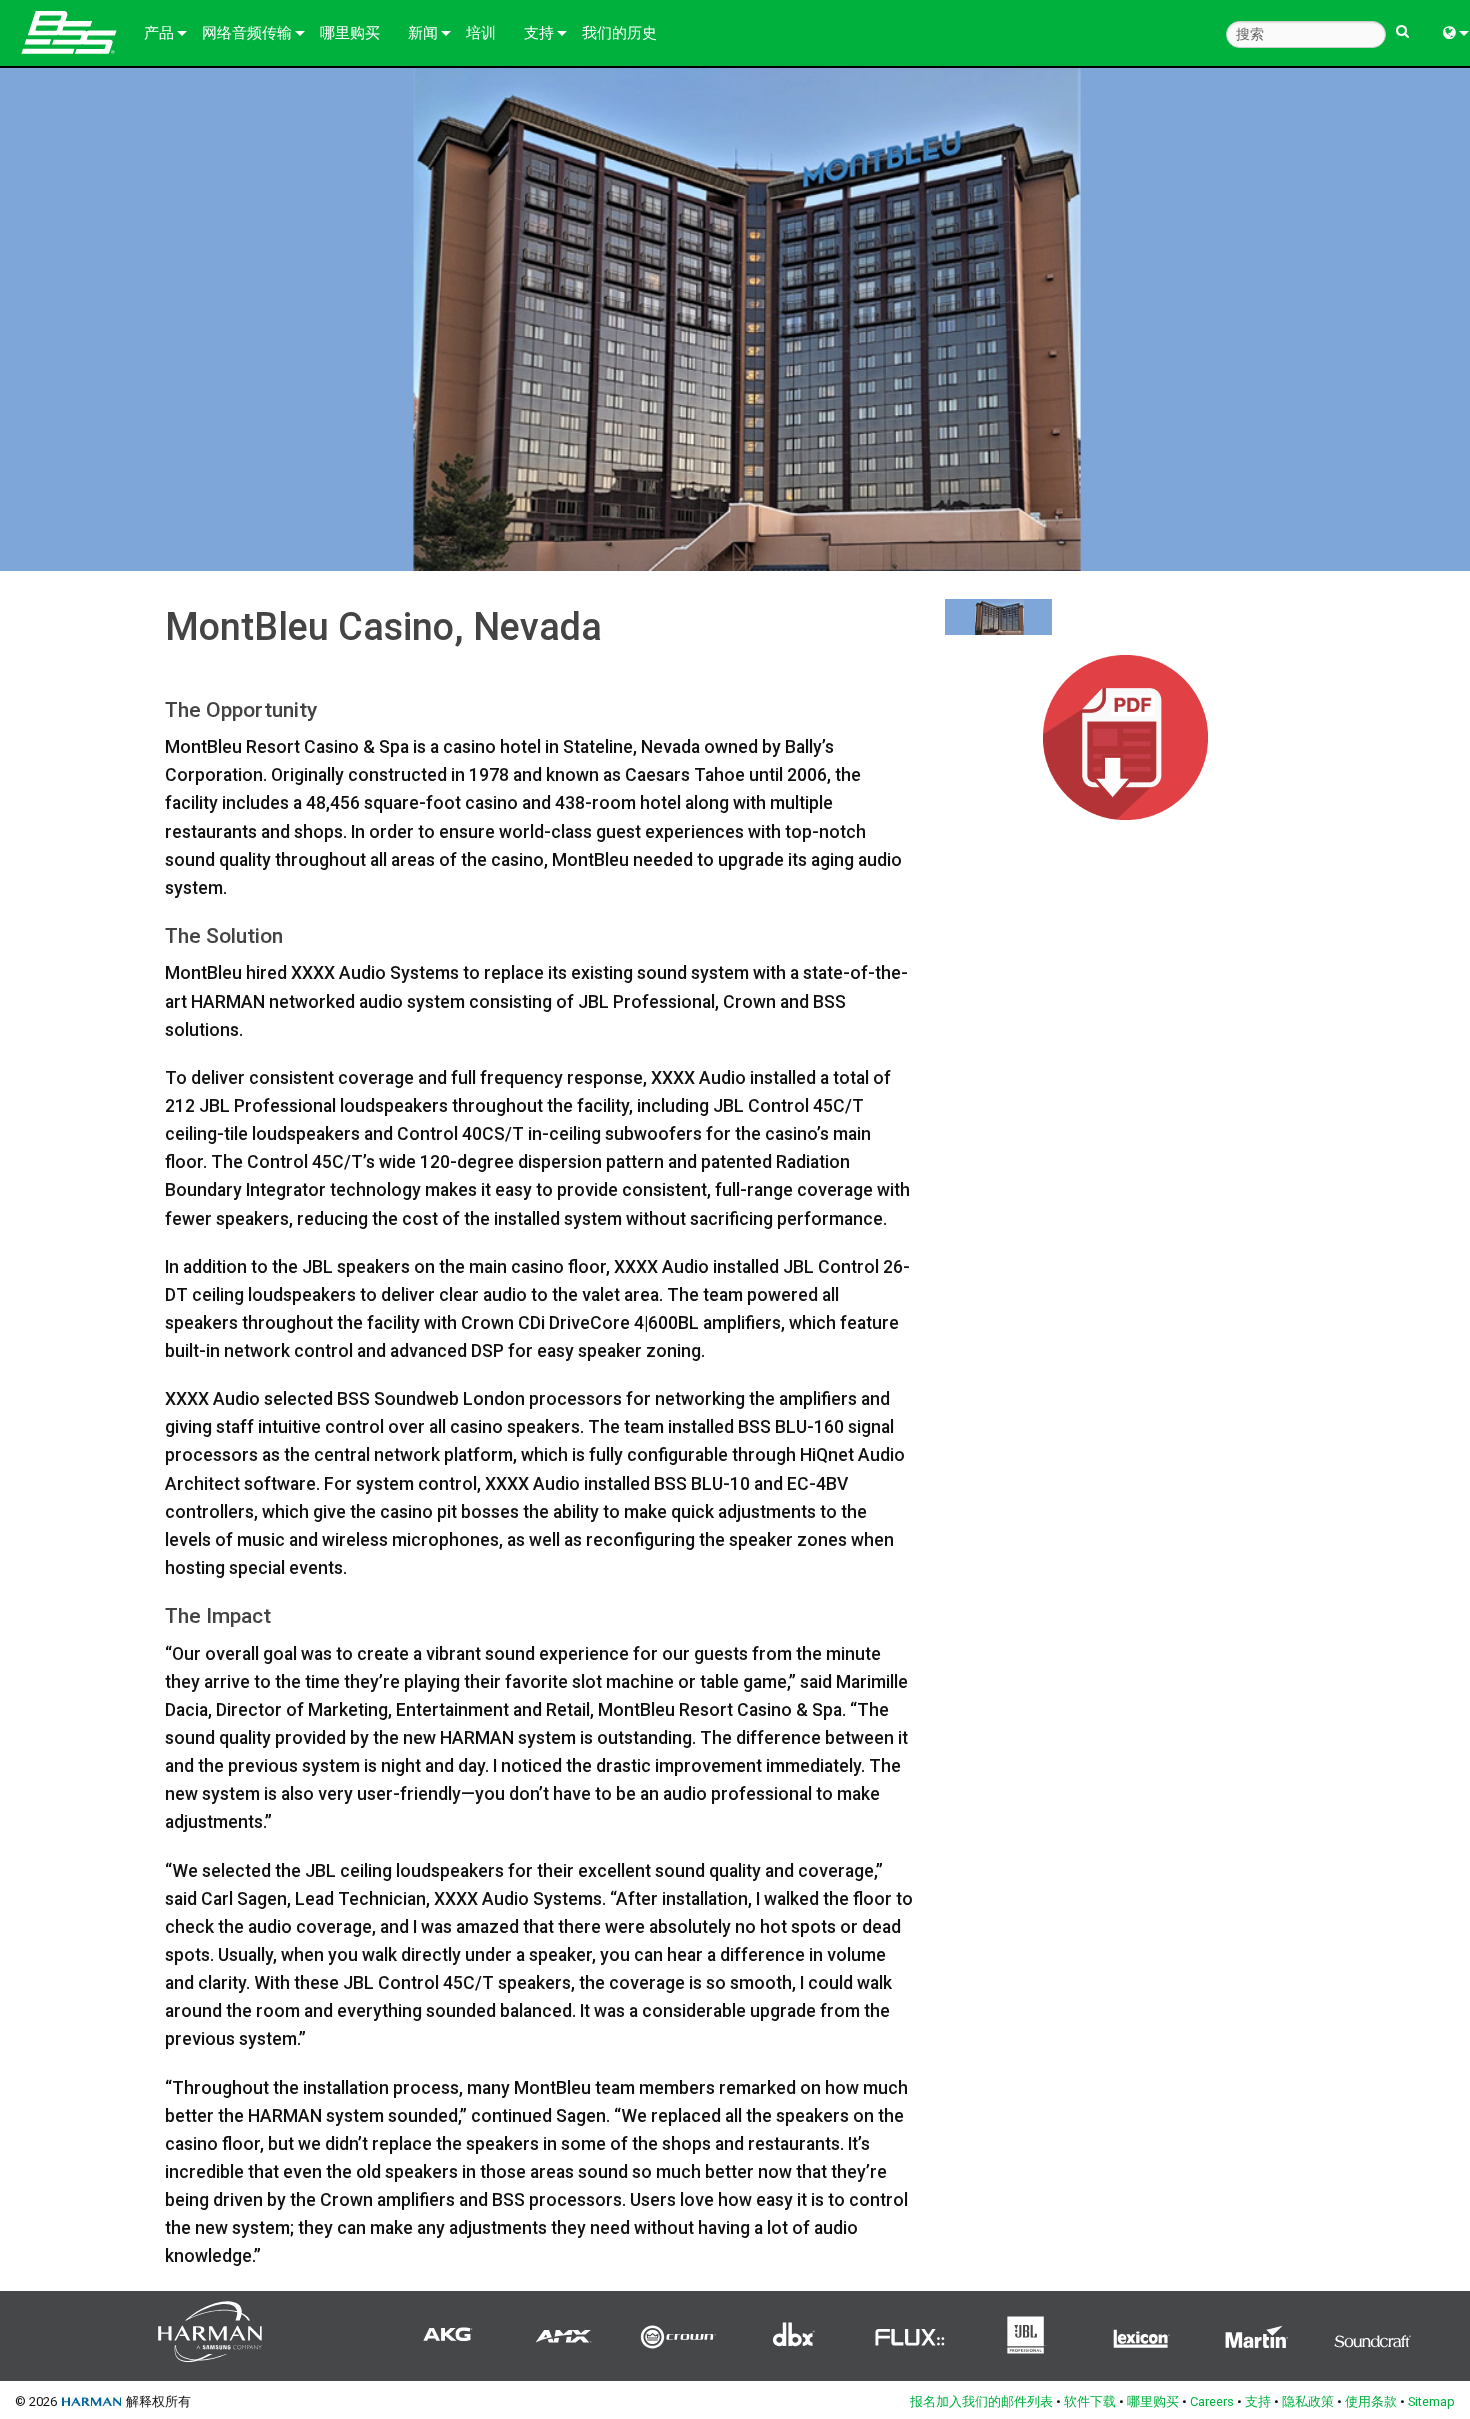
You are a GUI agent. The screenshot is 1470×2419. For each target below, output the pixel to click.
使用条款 (1371, 2401)
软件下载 (1090, 2401)
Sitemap (1431, 2401)
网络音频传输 (247, 33)
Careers (1212, 2401)
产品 (159, 33)
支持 (539, 33)
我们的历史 (619, 33)
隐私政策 (1308, 2401)
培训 (481, 33)
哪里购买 (350, 33)
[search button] (1402, 22)
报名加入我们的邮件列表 (981, 2401)
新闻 (423, 33)
